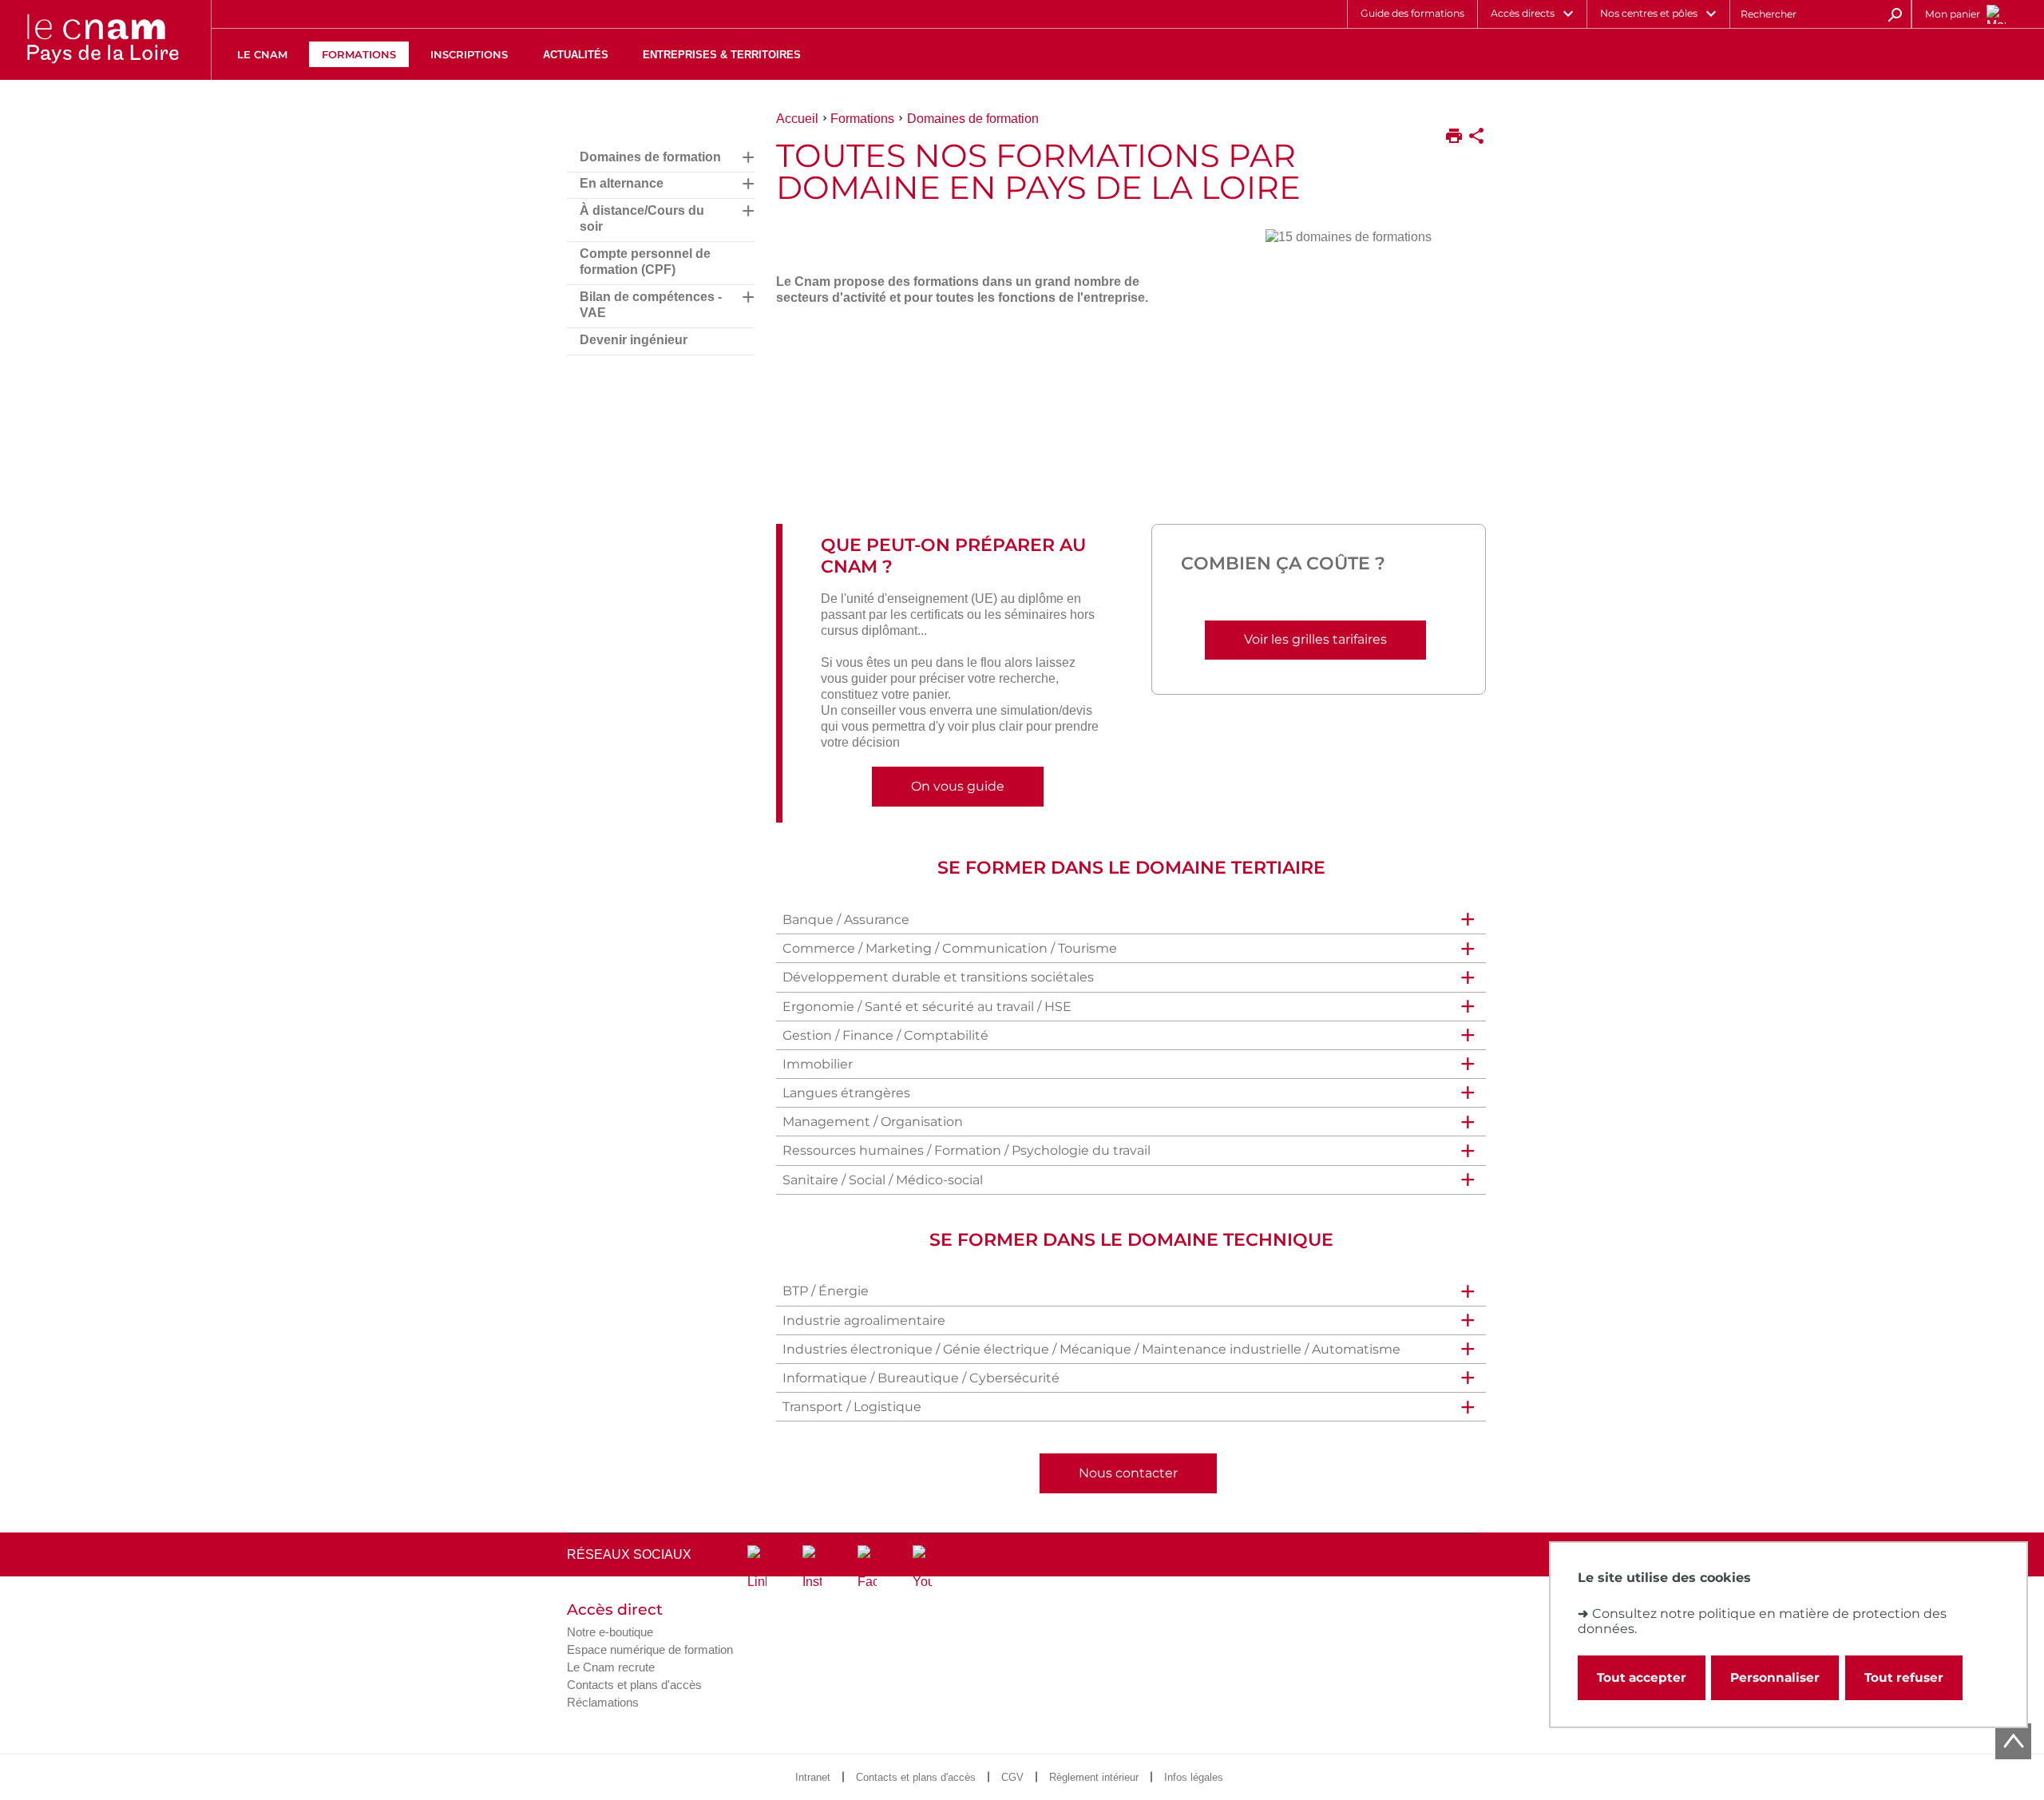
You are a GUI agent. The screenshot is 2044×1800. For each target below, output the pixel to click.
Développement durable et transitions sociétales (938, 977)
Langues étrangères (846, 1093)
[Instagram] (812, 1568)
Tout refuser (1904, 1677)
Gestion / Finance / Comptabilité (885, 1035)
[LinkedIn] (757, 1568)
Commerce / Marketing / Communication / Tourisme (950, 948)
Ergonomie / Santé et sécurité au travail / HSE (927, 1007)
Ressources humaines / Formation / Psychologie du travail (967, 1150)
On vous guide (958, 786)
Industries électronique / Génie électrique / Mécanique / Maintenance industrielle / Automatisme (1091, 1349)
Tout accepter (1642, 1677)
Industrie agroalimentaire (864, 1320)
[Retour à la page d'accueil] (102, 40)
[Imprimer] (1454, 137)
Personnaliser (1775, 1677)
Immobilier (818, 1064)
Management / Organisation (873, 1122)
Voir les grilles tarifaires (1315, 639)
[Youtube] (922, 1568)
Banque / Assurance (846, 920)
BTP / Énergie (826, 1291)
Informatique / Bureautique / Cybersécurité (921, 1378)
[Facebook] (867, 1568)
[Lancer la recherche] (1895, 14)
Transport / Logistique (852, 1407)
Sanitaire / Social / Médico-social (883, 1180)
